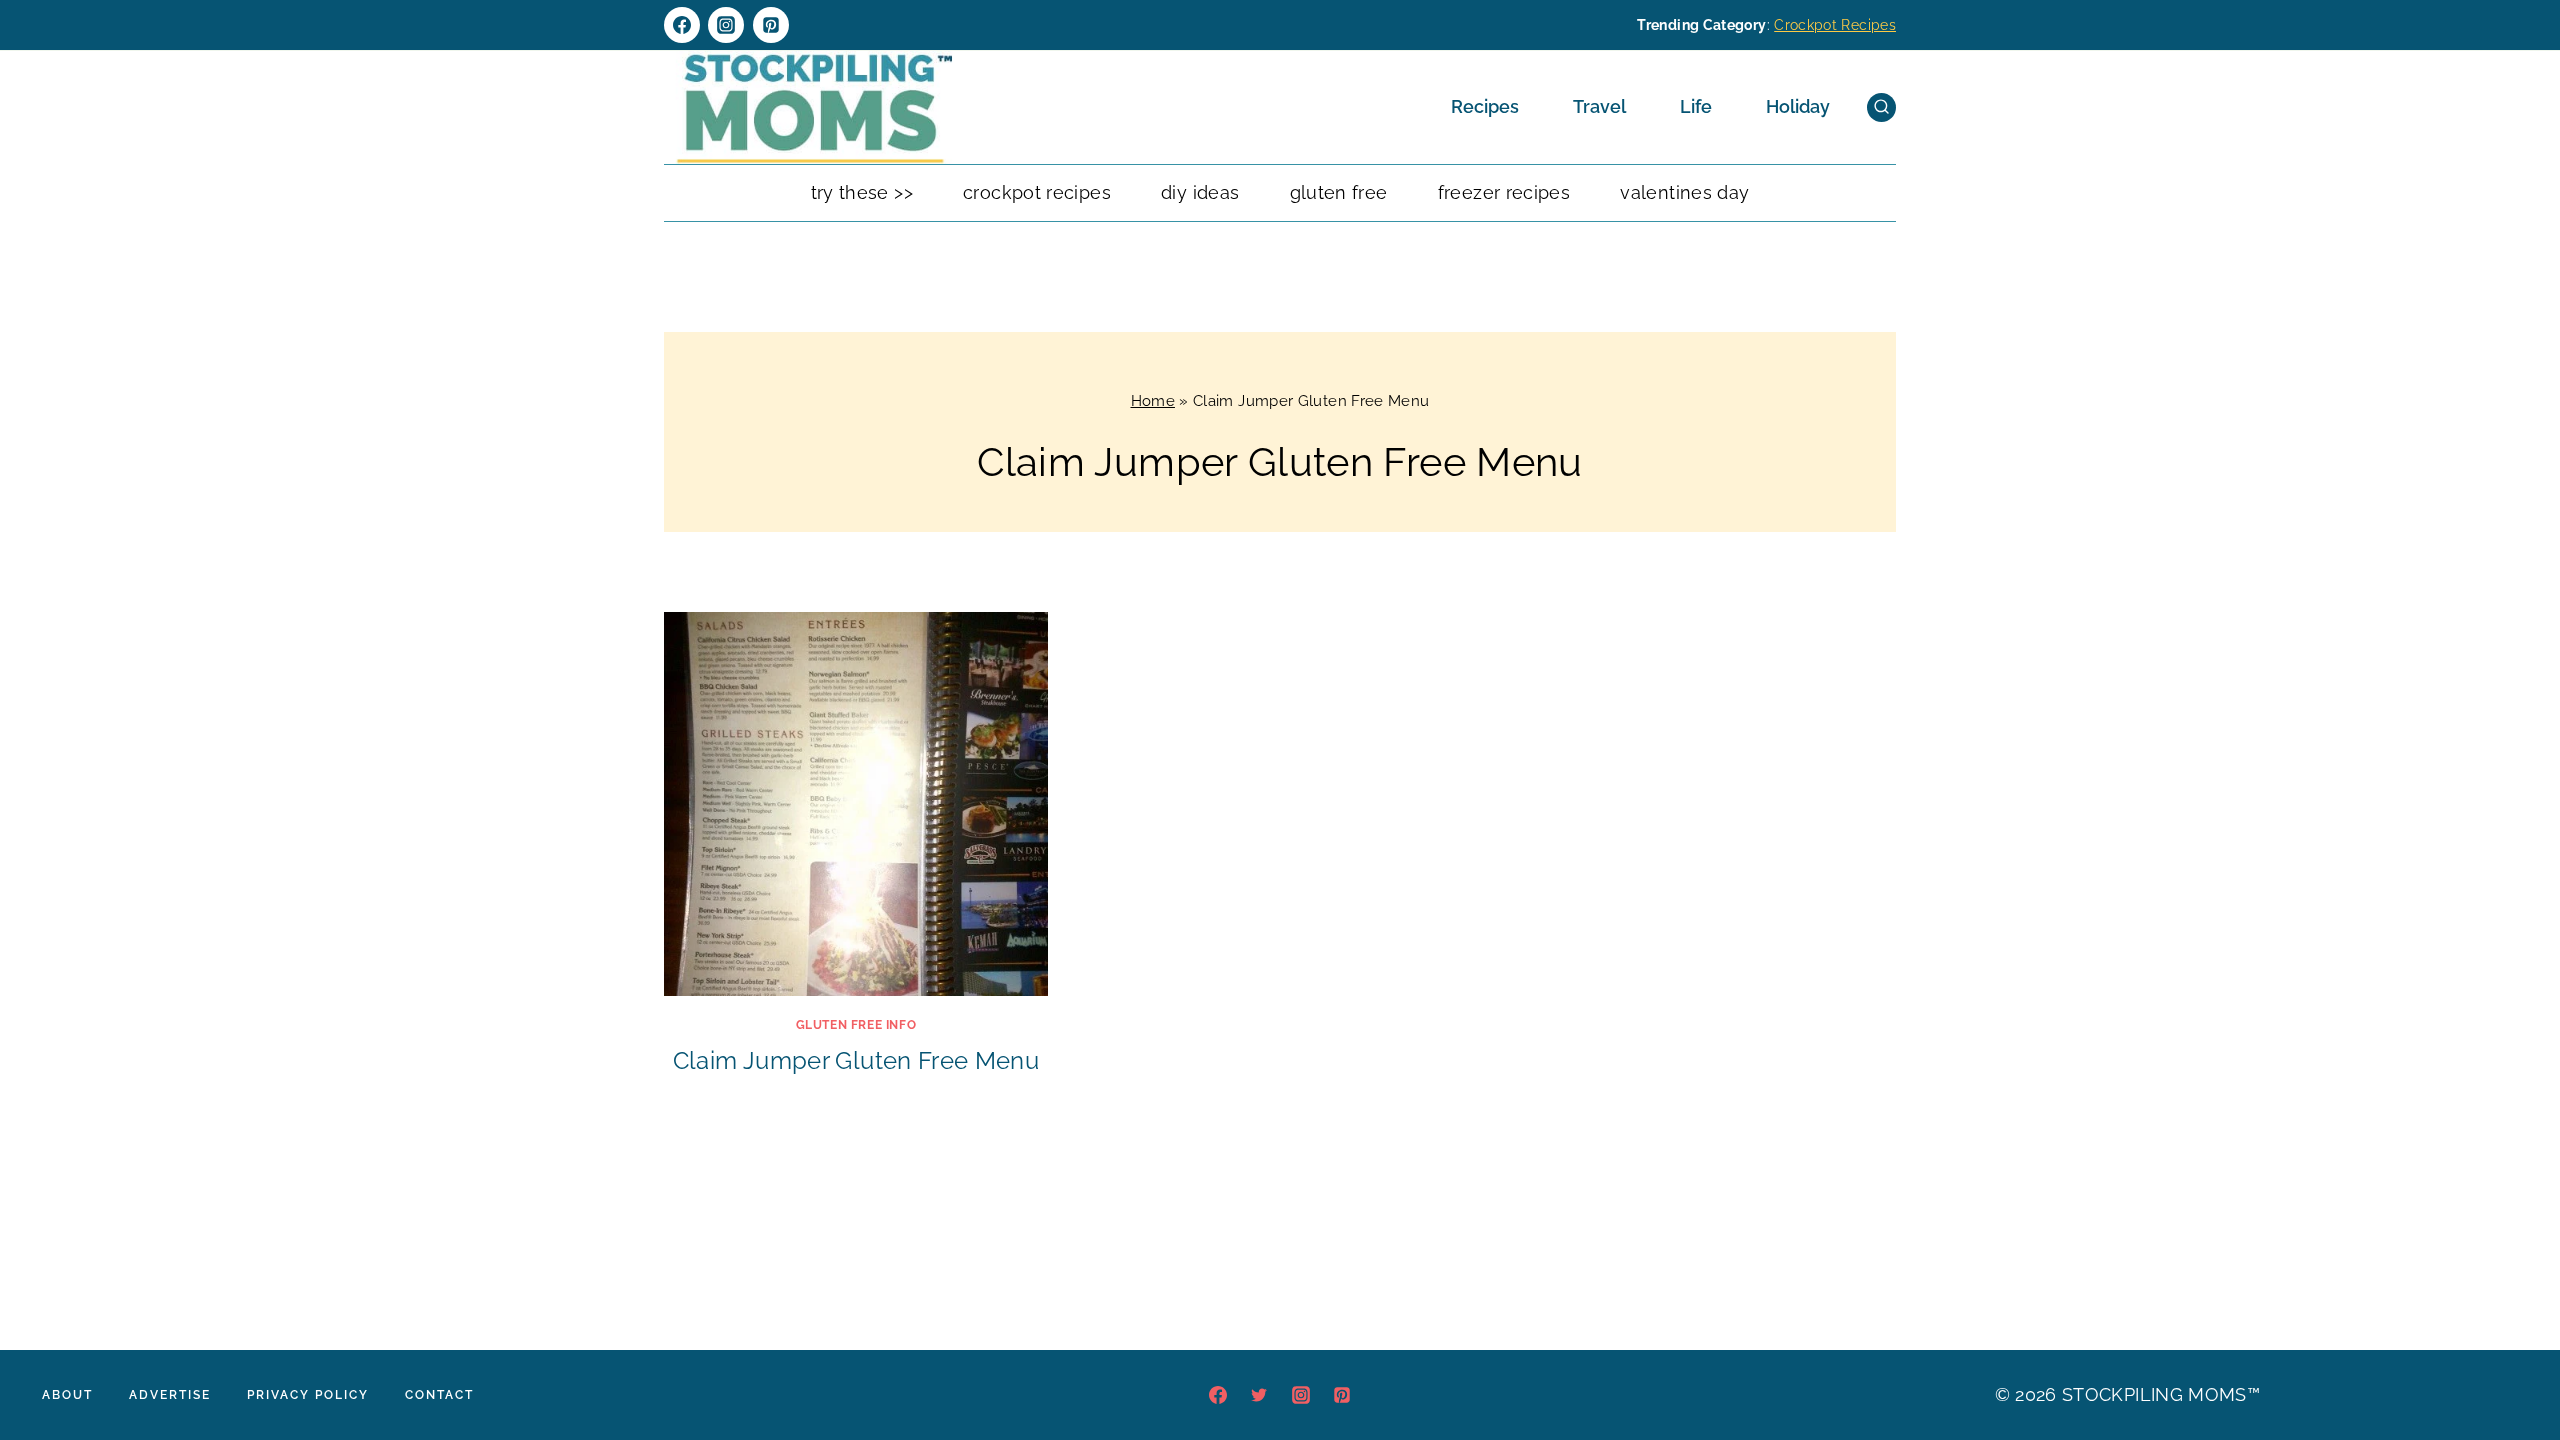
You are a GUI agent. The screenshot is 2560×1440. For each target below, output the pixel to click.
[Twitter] (1259, 1395)
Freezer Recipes (1504, 192)
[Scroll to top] (2514, 1364)
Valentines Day (1684, 192)
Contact (439, 1395)
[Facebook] (682, 25)
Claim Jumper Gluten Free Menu (856, 1060)
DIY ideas (1200, 192)
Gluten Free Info (856, 1025)
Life (1696, 106)
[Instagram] (726, 25)
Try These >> (862, 192)
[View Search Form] (1881, 107)
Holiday (1798, 106)
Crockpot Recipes (1835, 25)
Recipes (1485, 106)
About (67, 1395)
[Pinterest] (771, 25)
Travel (1599, 106)
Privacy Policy (308, 1395)
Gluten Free (1339, 192)
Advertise (170, 1395)
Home (1153, 401)
